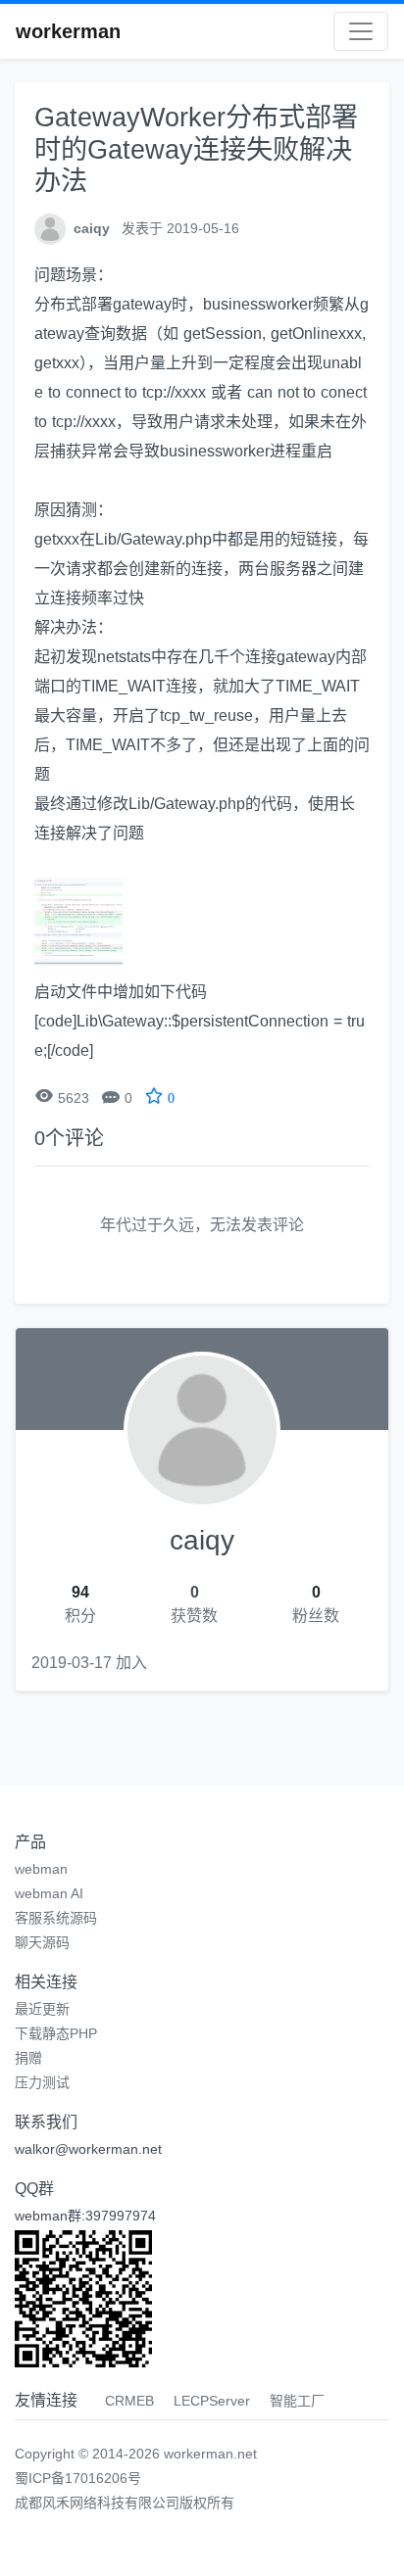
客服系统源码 (56, 1918)
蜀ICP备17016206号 (78, 2478)
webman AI (49, 1893)
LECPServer (212, 2401)
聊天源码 (42, 1942)
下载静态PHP (56, 2033)
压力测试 (42, 2082)
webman (41, 1869)
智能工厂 (297, 2401)
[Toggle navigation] (361, 31)
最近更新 (42, 2009)
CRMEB (129, 2401)
